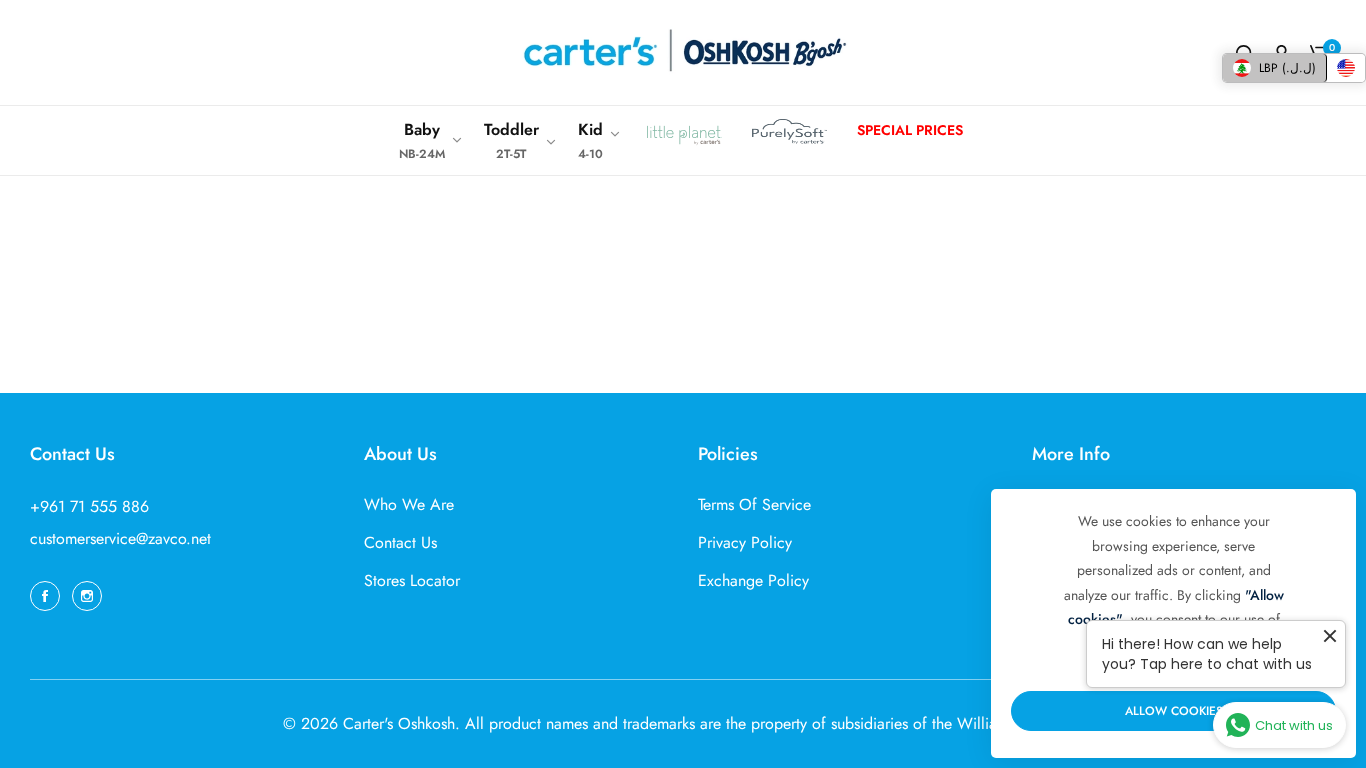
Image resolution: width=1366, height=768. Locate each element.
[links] (48, 595)
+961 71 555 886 (89, 506)
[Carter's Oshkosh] (683, 52)
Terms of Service (754, 504)
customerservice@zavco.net (120, 538)
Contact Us (400, 542)
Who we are (409, 504)
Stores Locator (412, 580)
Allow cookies (1174, 711)
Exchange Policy (753, 580)
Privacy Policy (745, 542)
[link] (431, 140)
